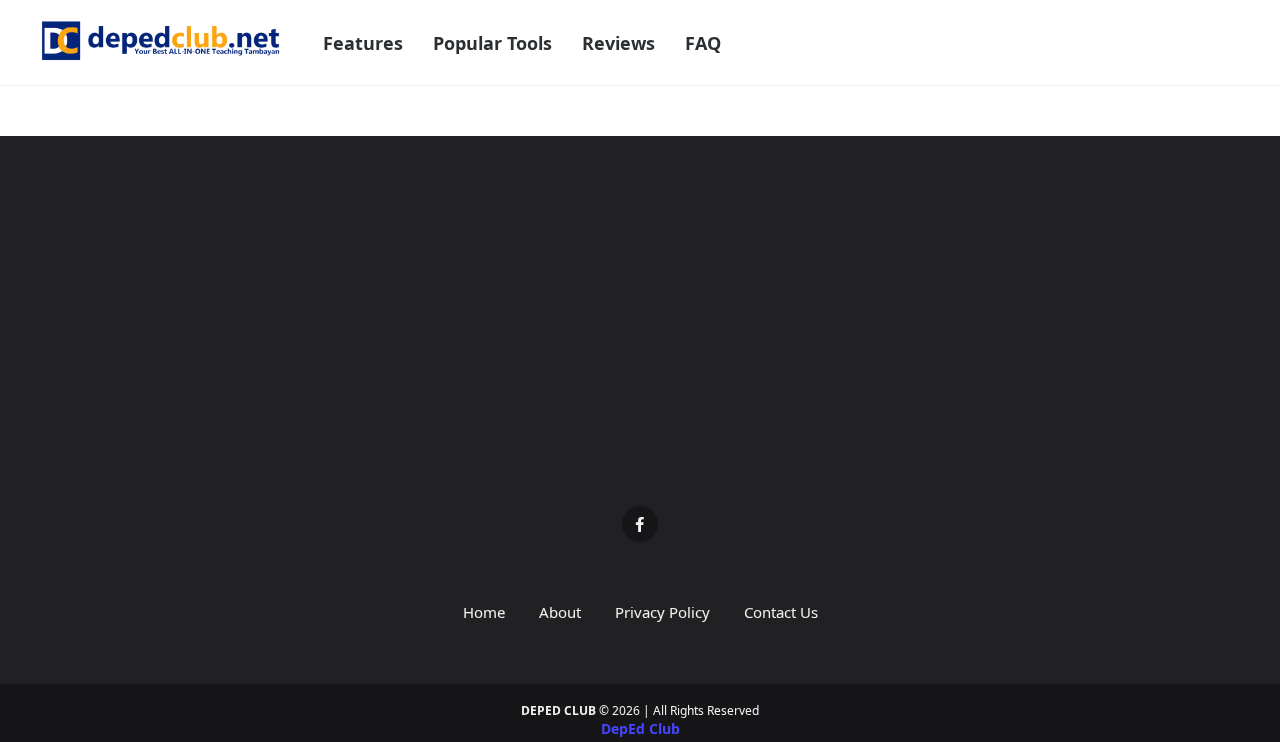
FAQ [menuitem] (703, 43)
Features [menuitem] (363, 43)
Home (484, 612)
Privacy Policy (662, 612)
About (560, 612)
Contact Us (781, 612)
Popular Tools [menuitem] (492, 43)
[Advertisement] (640, 336)
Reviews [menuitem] (618, 43)
